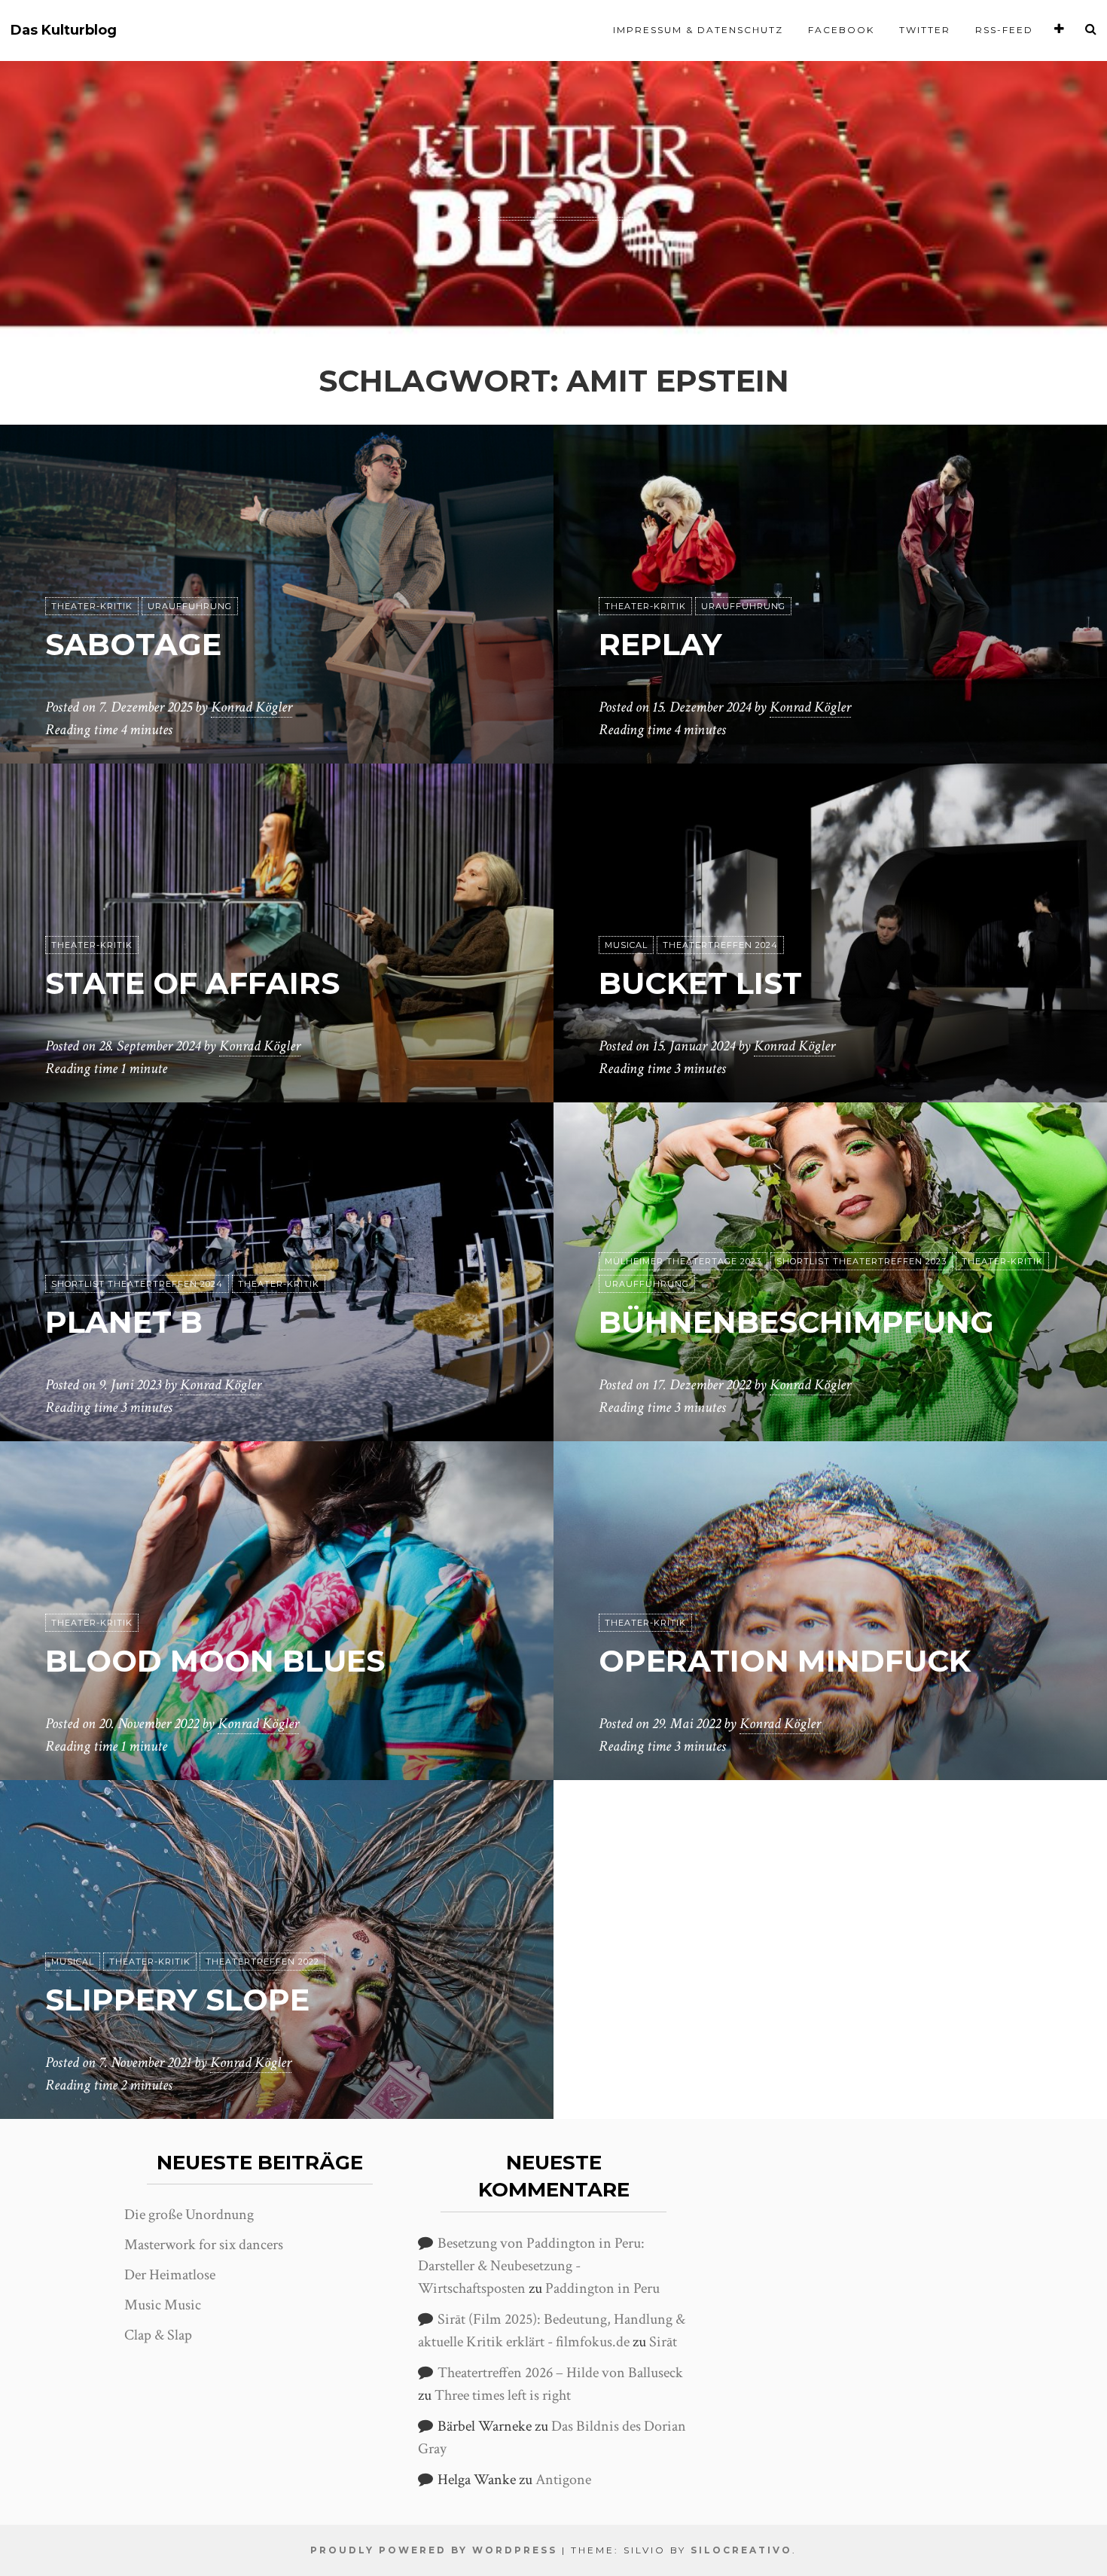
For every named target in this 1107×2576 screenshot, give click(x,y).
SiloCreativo (741, 2550)
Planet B (124, 1322)
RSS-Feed (1004, 30)
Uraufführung (190, 606)
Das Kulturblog (64, 30)
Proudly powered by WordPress (434, 2550)
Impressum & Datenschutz (698, 30)
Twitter (925, 30)
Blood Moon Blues (215, 1661)
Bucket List (700, 983)
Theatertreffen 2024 (720, 945)
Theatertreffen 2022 (262, 1962)
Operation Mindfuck (785, 1661)
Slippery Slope (177, 2000)
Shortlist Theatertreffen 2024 (137, 1284)
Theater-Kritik (92, 606)
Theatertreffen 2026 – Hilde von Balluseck (560, 2373)
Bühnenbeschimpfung (796, 1322)
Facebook (841, 30)
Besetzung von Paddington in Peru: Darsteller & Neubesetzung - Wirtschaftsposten (531, 2266)
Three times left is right (503, 2395)
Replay (660, 644)
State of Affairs (192, 983)
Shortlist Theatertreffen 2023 (862, 1261)
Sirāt (663, 2342)
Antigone (563, 2480)
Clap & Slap (158, 2335)
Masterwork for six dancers (204, 2245)
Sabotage (133, 644)
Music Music (163, 2305)
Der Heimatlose (170, 2275)
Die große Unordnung (189, 2215)
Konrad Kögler (252, 707)
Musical (626, 945)
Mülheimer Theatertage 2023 (683, 1261)
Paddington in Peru (602, 2288)
